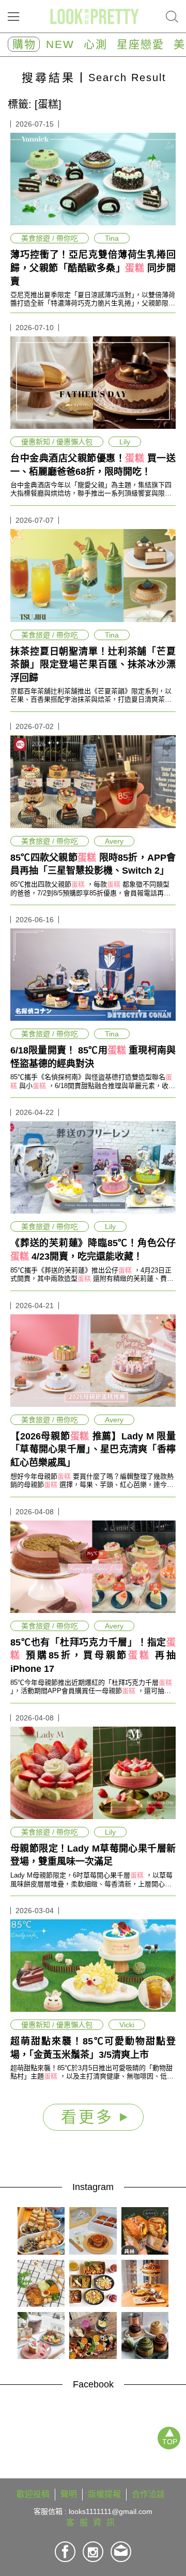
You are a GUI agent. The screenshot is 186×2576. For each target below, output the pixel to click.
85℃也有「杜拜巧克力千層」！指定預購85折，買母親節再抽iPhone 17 (93, 1656)
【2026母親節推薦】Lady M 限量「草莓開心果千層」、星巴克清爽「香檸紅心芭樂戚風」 (93, 1449)
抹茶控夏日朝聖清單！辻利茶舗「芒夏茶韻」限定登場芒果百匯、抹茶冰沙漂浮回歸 (93, 665)
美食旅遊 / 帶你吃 (50, 238)
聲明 (69, 2494)
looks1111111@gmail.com (111, 2511)
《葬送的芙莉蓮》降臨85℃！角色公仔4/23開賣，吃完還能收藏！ (93, 1250)
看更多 (90, 2117)
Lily (125, 442)
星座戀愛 (141, 44)
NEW (60, 44)
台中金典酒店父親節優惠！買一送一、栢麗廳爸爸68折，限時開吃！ (93, 465)
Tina (112, 238)
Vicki (127, 2025)
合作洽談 (148, 2494)
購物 (24, 44)
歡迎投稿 (33, 2494)
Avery (114, 841)
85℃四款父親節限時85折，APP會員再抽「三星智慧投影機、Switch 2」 (93, 864)
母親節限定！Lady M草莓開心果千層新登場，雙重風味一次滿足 (93, 1855)
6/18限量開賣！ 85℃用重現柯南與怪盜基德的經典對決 (93, 1057)
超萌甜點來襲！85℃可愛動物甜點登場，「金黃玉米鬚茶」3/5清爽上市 (93, 2048)
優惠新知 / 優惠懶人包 (57, 442)
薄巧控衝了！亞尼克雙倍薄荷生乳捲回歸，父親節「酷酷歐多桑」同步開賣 (93, 268)
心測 (96, 44)
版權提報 (104, 2494)
